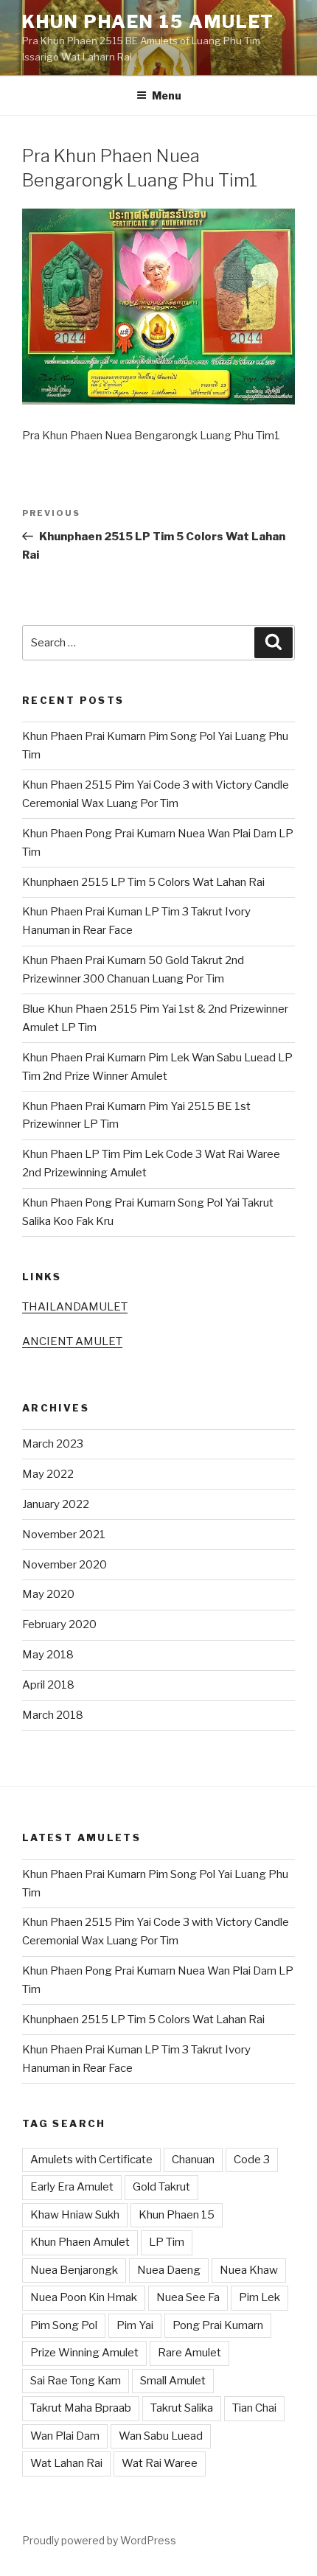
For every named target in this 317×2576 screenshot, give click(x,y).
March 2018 (53, 1715)
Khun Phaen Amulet (80, 2242)
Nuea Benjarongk (74, 2270)
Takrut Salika (182, 2408)
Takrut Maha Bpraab (81, 2408)
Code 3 (252, 2160)
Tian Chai (254, 2408)
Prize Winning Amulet (84, 2353)
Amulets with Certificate (91, 2160)
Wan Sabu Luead (161, 2436)
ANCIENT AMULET (72, 1341)
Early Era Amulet (72, 2187)
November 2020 (65, 1565)
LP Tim (167, 2242)
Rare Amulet (189, 2353)
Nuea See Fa (188, 2297)
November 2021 (64, 1535)
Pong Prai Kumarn (218, 2325)
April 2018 (48, 1685)
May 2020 (48, 1594)
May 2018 (48, 1655)
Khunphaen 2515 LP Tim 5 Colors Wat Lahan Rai (143, 882)
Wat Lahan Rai (66, 2463)
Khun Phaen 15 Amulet (148, 22)
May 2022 (48, 1474)
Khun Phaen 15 (177, 2215)
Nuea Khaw (249, 2270)
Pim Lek (259, 2297)
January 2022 (56, 1504)
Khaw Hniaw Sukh (75, 2215)
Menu (167, 95)
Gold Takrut (161, 2187)
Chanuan (193, 2160)
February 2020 (59, 1624)
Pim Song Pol (64, 2325)
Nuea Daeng (169, 2270)
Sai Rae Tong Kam (76, 2381)
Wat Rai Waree (160, 2463)
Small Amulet (173, 2381)
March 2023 (53, 1444)
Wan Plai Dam (65, 2436)
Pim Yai (135, 2325)
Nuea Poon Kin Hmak (84, 2297)
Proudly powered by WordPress (99, 2540)
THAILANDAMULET (75, 1307)
